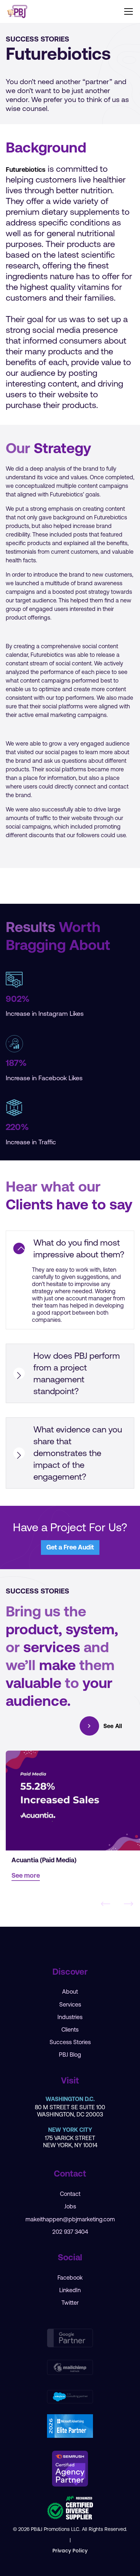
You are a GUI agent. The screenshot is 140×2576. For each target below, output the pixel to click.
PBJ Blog (70, 2055)
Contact (70, 2194)
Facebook (70, 2277)
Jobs (70, 2206)
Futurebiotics (26, 169)
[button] (127, 11)
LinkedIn (70, 2290)
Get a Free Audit (70, 1547)
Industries (70, 2017)
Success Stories (70, 2042)
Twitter (70, 2303)
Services (70, 2004)
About (70, 1992)
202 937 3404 (70, 2232)
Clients (70, 2029)
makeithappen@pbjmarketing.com (70, 2219)
